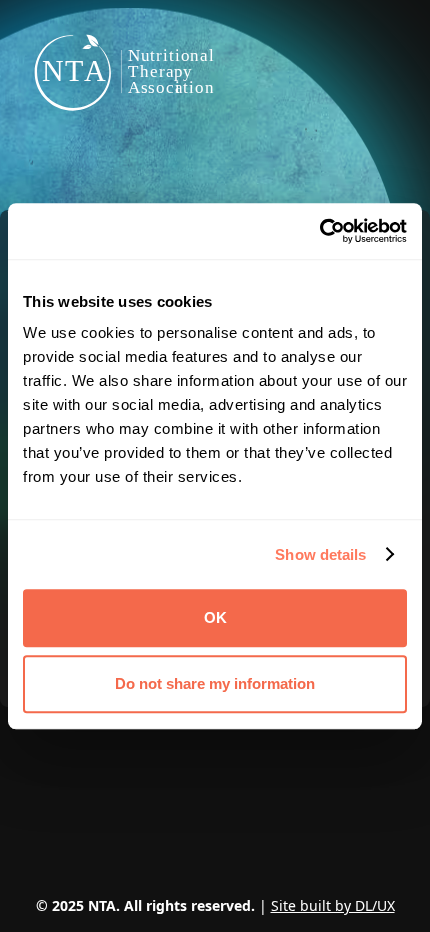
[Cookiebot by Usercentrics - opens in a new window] (319, 231)
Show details (320, 554)
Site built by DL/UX (333, 905)
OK (215, 617)
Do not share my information (215, 683)
